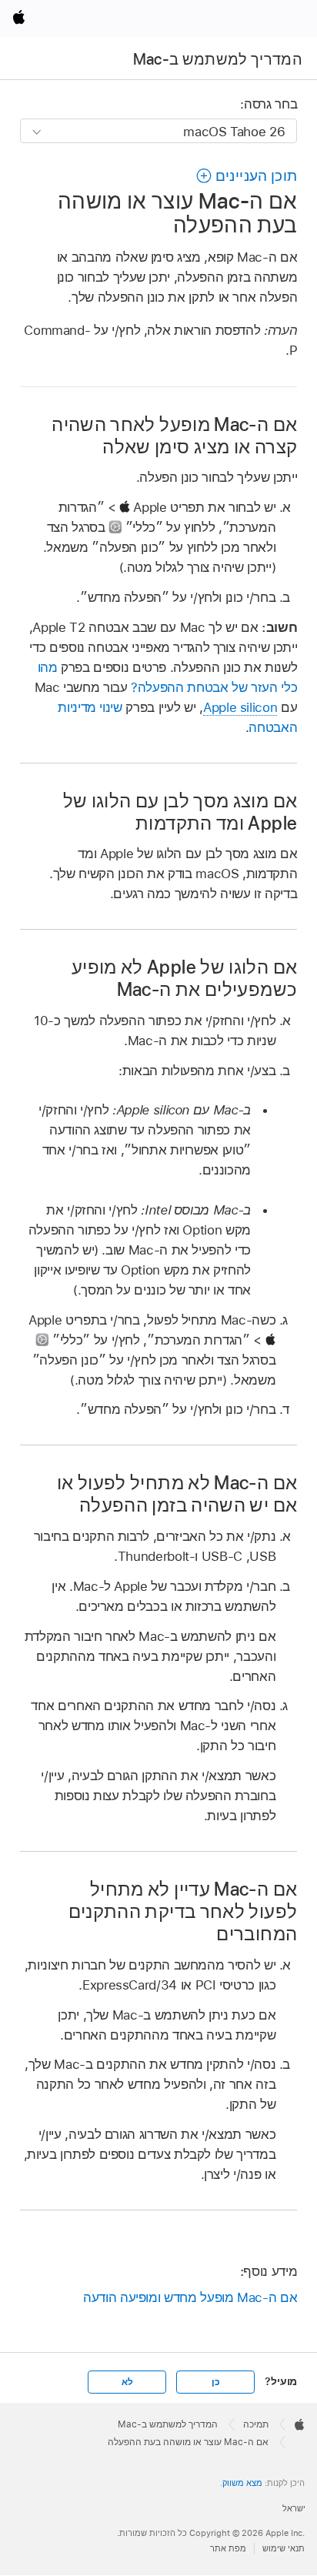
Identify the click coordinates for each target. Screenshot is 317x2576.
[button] (246, 176)
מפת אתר (228, 2548)
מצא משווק (242, 2483)
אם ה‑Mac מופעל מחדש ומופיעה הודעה (190, 2297)
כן (216, 2382)
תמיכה (256, 2424)
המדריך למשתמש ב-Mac (218, 59)
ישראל (294, 2508)
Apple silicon (240, 707)
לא (127, 2382)
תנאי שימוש (284, 2548)
